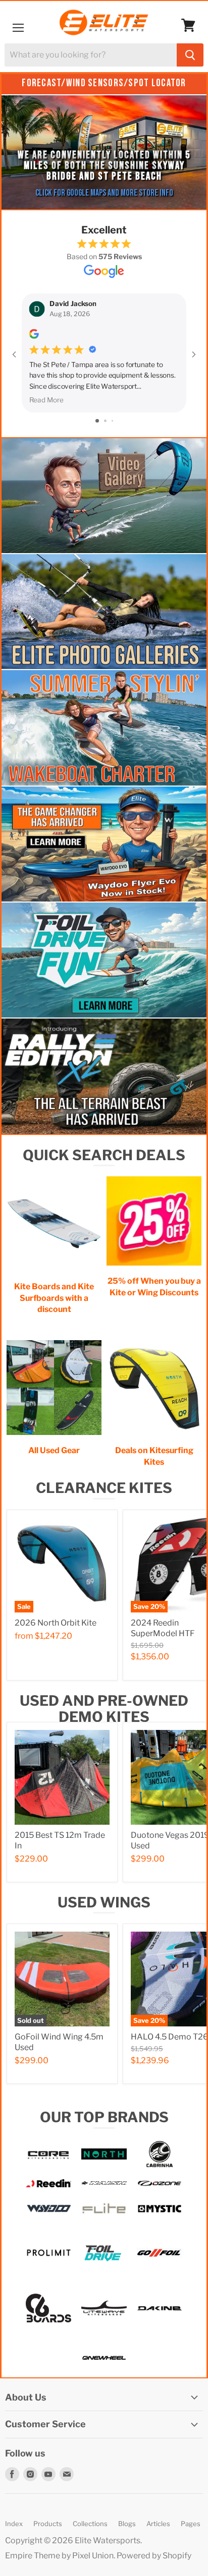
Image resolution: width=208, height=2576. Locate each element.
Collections (90, 2524)
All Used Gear (54, 1450)
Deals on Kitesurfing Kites (154, 1456)
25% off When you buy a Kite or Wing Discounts (154, 1286)
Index (14, 2524)
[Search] (190, 55)
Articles (158, 2524)
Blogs (127, 2524)
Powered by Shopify (154, 2556)
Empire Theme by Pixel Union (59, 2556)
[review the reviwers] (34, 336)
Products (48, 2524)
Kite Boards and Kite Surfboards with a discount (54, 1298)
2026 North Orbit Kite (56, 1623)
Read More (46, 400)
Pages (191, 2524)
